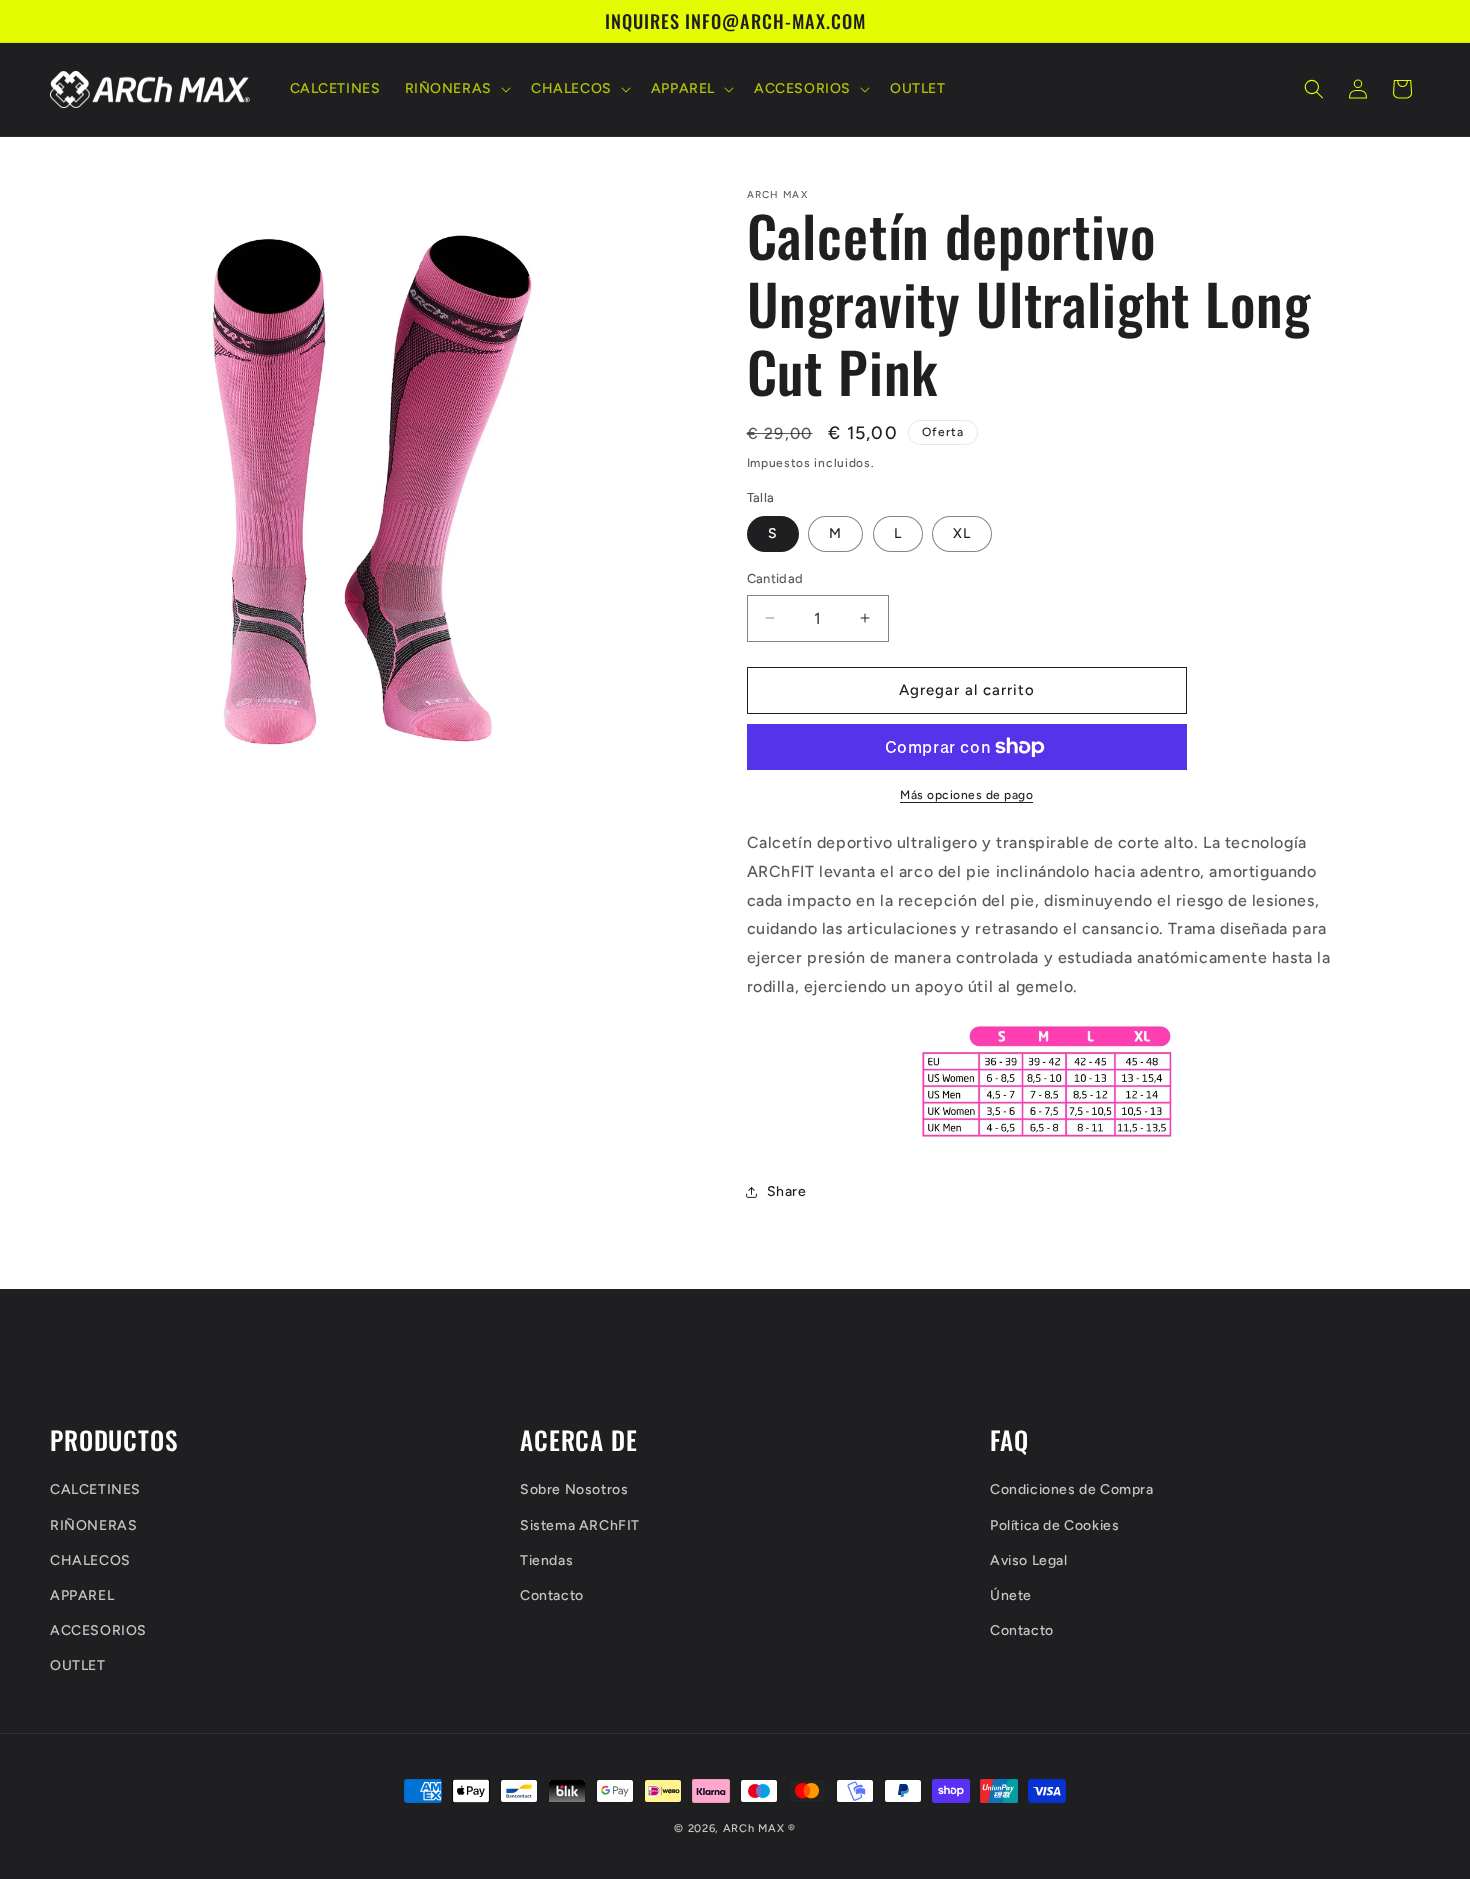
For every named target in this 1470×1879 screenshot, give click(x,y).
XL (962, 533)
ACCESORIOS (98, 1630)
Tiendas (546, 1560)
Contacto (552, 1595)
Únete (1011, 1595)
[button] (456, 89)
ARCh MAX (754, 1828)
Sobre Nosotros (574, 1489)
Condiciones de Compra (1072, 1489)
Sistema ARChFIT (580, 1525)
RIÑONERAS (93, 1525)
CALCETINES (95, 1489)
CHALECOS (90, 1560)
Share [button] (787, 1191)
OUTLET (78, 1665)
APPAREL (82, 1595)
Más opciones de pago (966, 795)
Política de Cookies (1054, 1525)
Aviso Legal (1029, 1560)
